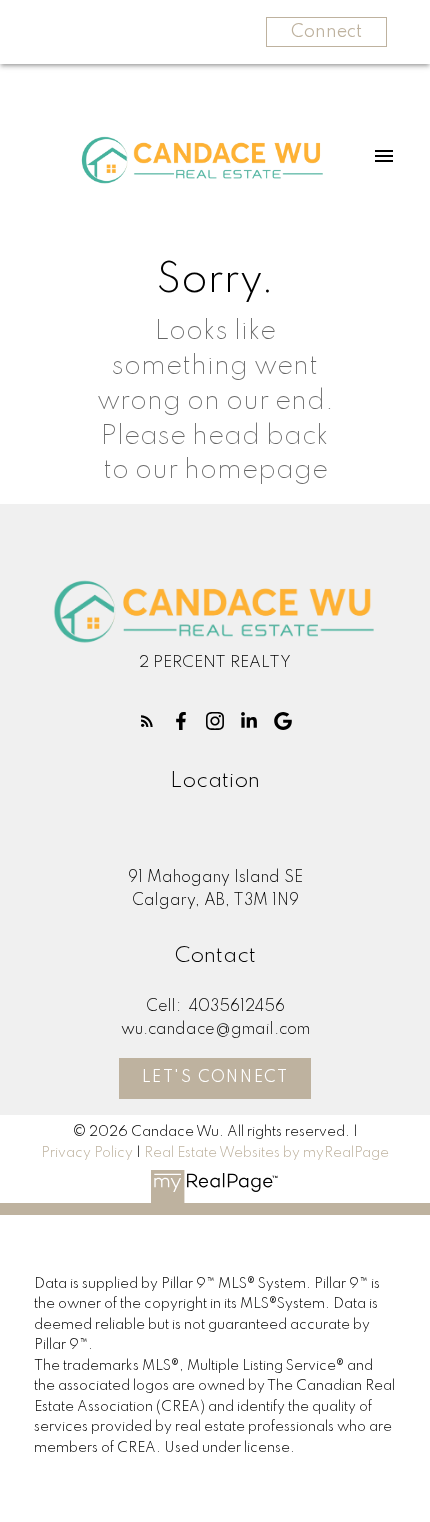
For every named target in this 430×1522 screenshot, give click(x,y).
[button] (147, 721)
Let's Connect (215, 1078)
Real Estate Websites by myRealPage (266, 1153)
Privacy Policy (87, 1153)
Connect (326, 32)
